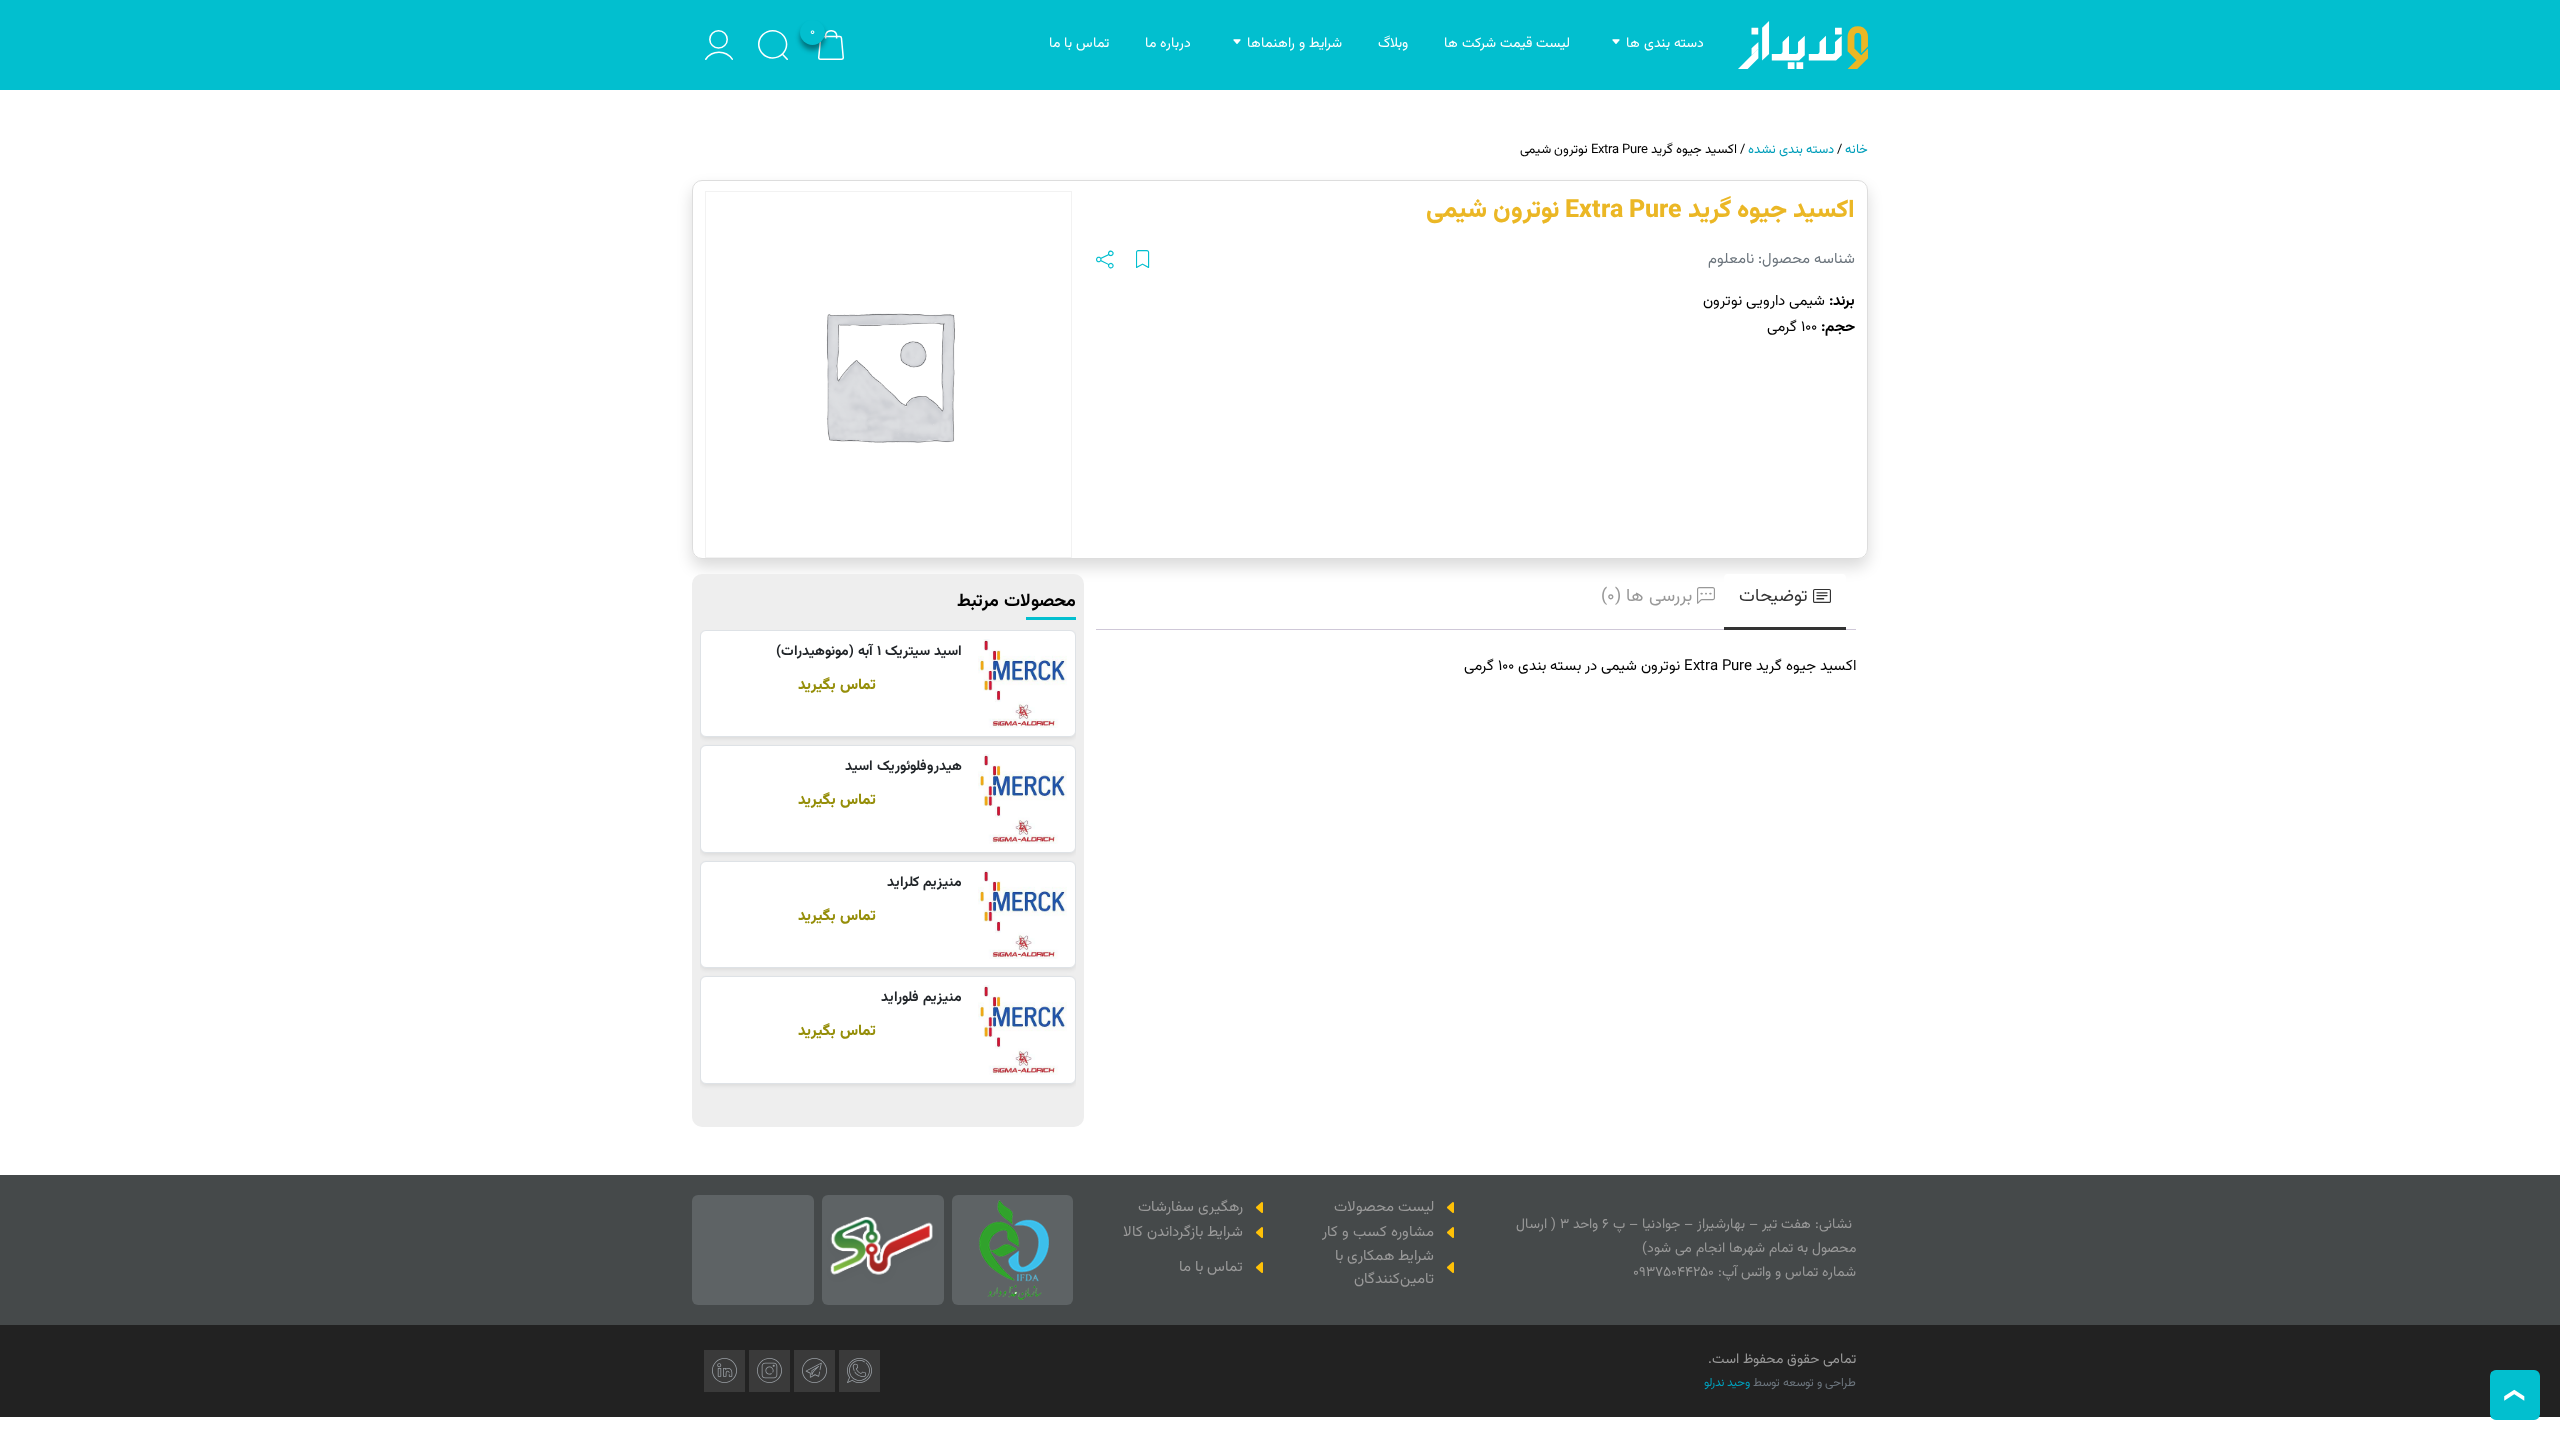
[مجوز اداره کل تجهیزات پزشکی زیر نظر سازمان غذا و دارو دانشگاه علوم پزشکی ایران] (1012, 1250)
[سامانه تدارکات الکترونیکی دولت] (883, 1249)
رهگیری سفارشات (1190, 1207)
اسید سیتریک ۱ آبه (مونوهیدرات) (869, 652)
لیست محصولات (1384, 1207)
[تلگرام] (814, 1371)
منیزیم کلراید (924, 883)
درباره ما (1168, 44)
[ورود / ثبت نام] (719, 45)
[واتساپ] (859, 1371)
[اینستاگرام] (769, 1371)
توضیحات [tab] (1773, 597)
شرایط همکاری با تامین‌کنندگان (1384, 1268)
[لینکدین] (724, 1371)
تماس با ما (1079, 44)
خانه (1856, 150)
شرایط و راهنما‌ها (1294, 44)
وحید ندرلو (1727, 1383)
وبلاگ (1393, 44)
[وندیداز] (1803, 45)
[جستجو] (773, 45)
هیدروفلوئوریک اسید (903, 767)
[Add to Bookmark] (1143, 260)
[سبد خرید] (831, 45)
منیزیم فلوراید (921, 998)
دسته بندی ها (1665, 44)
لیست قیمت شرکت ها (1507, 44)
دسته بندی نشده (1791, 150)
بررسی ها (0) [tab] (1646, 597)
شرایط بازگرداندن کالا (1183, 1232)
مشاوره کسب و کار (1378, 1232)
